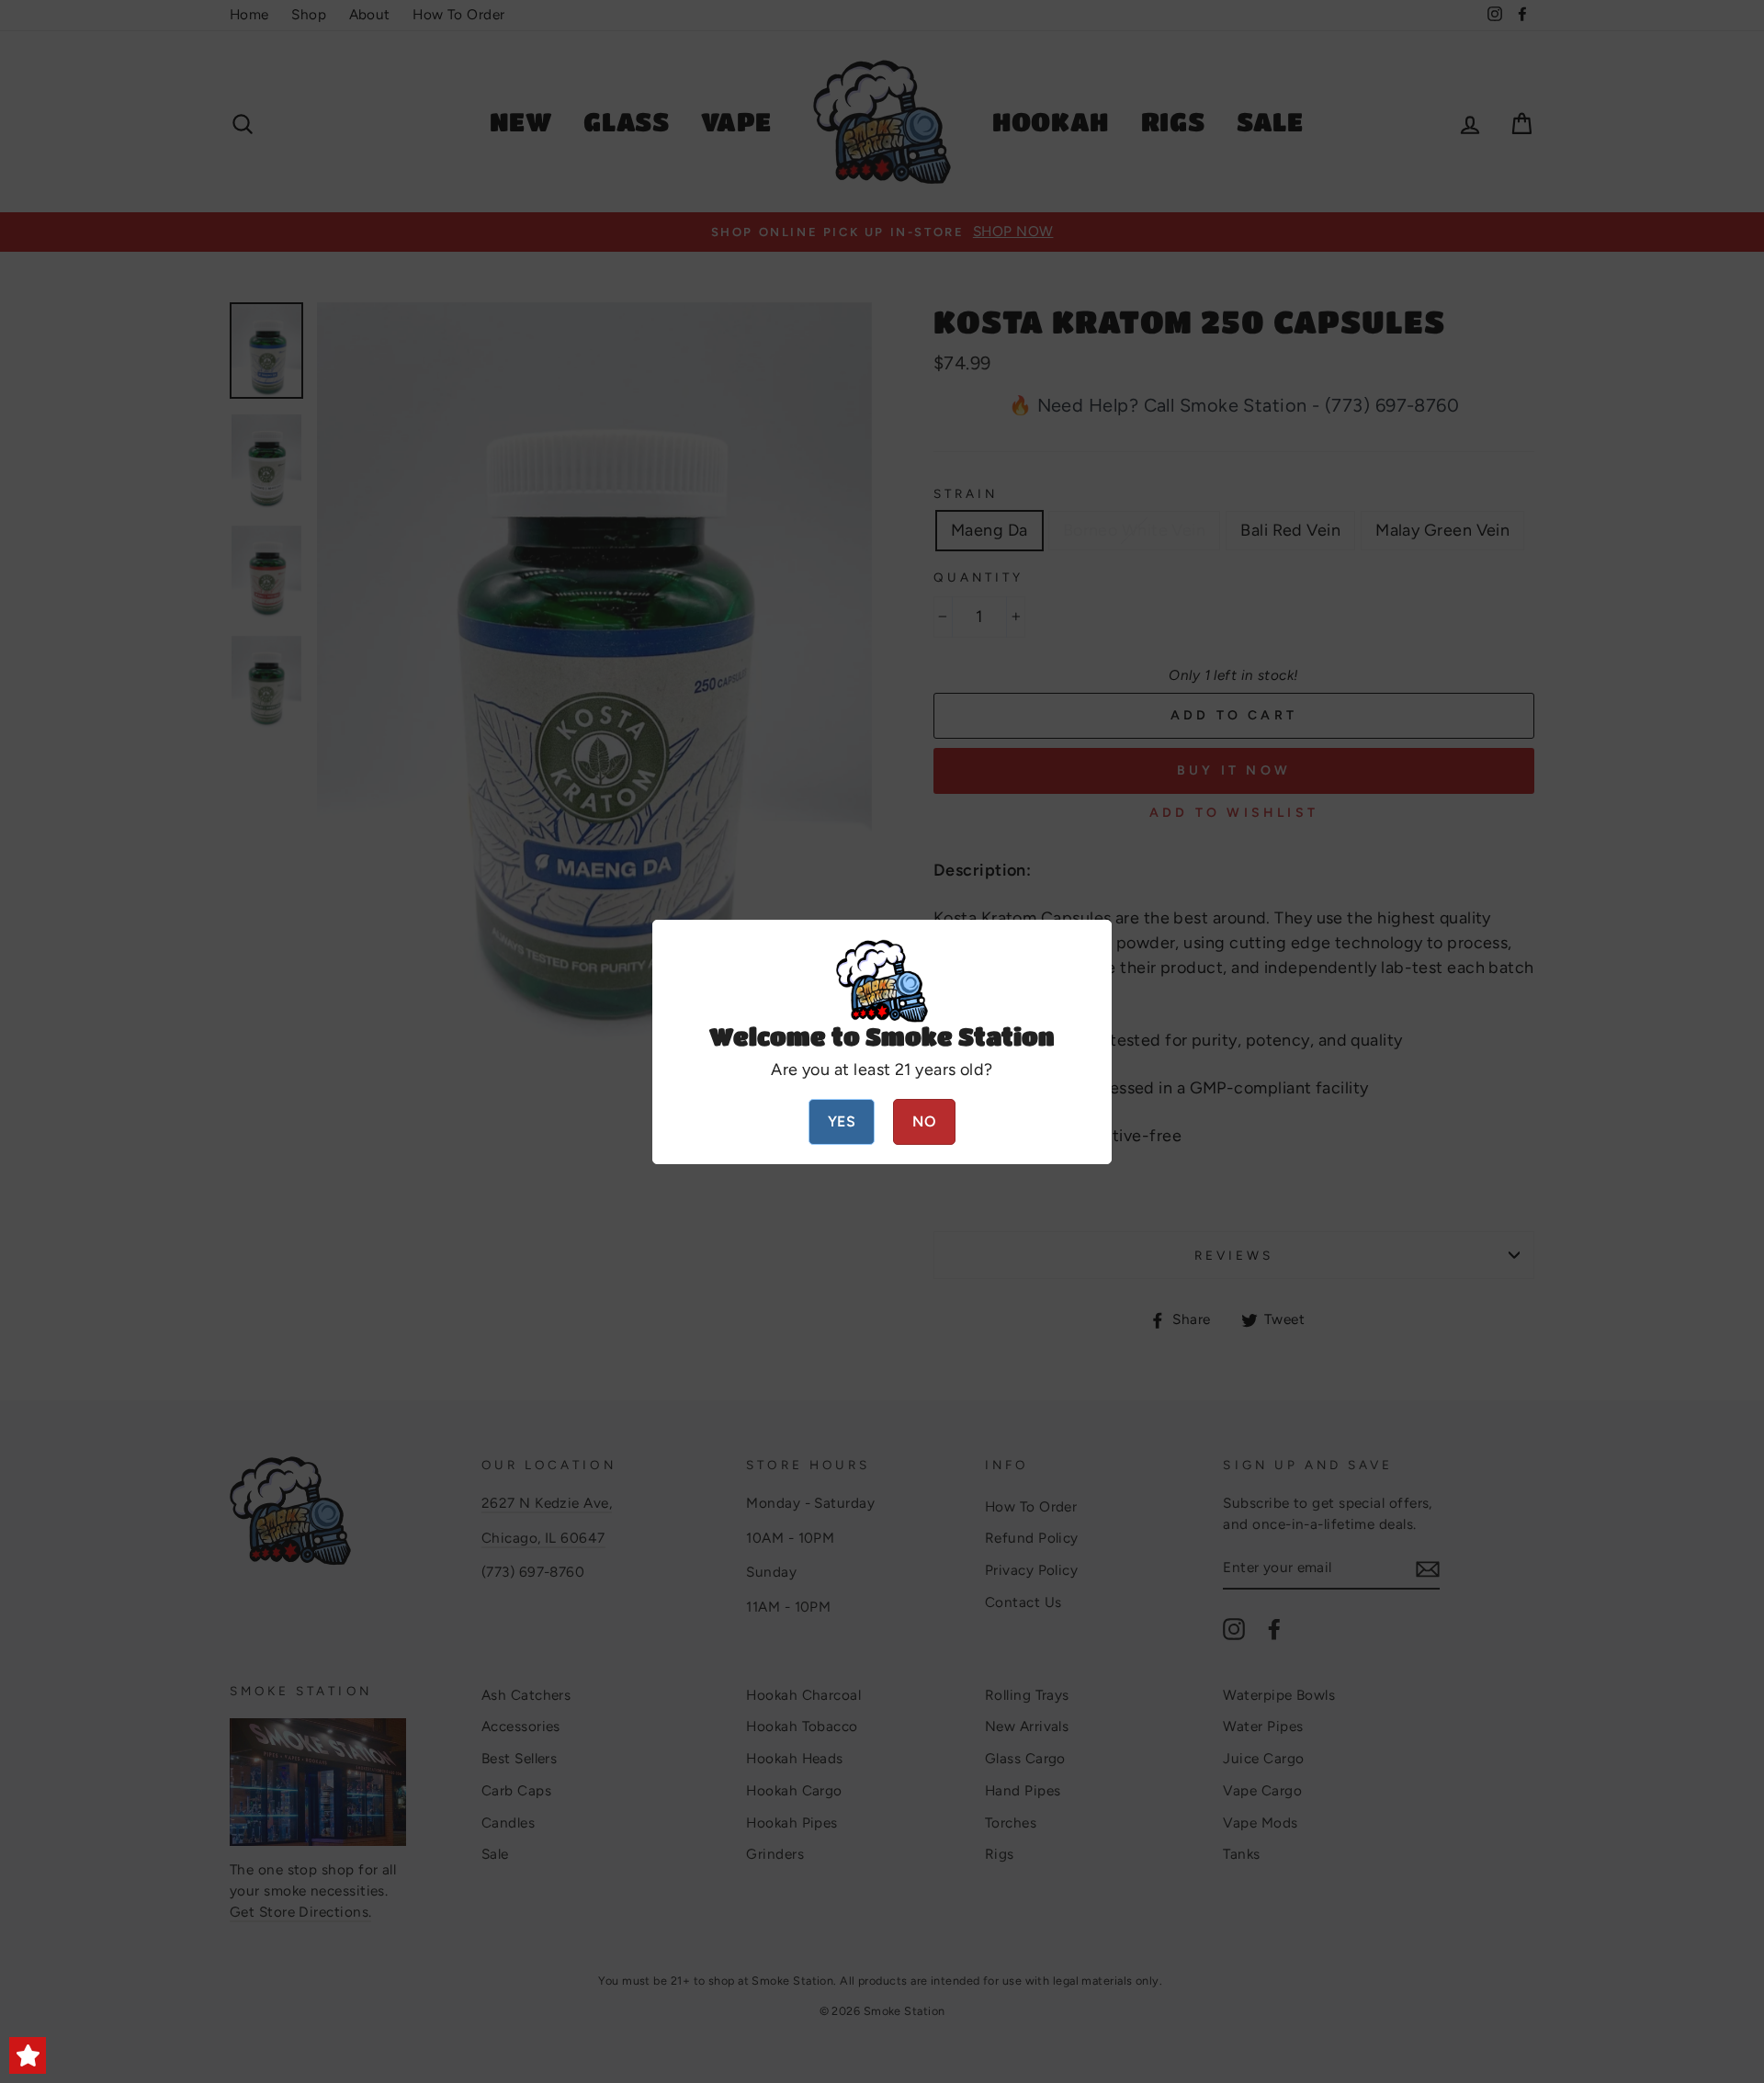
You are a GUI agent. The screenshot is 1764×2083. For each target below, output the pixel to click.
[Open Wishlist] (28, 2055)
